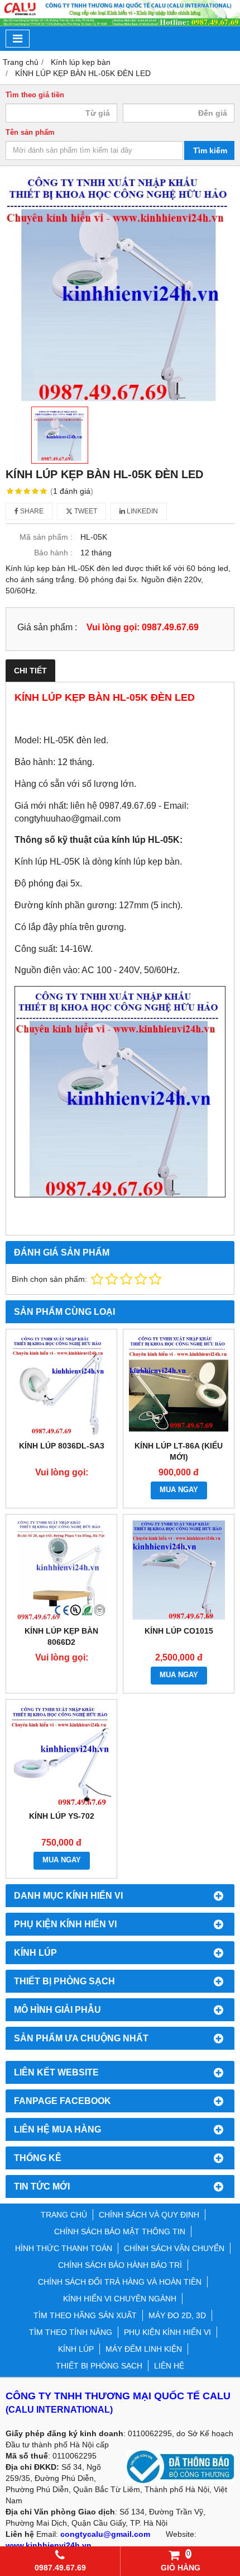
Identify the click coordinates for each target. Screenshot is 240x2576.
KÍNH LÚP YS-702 (62, 1816)
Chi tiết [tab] (30, 671)
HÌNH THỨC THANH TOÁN (64, 2248)
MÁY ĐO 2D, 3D (177, 2315)
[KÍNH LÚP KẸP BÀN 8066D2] (61, 1570)
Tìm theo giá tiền (35, 95)
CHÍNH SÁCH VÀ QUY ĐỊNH (149, 2215)
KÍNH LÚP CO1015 (179, 1631)
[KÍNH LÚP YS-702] (61, 1755)
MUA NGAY (179, 1490)
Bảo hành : (53, 553)
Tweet (85, 511)
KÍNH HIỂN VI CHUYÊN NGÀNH (120, 2299)
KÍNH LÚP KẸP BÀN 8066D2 (61, 1636)
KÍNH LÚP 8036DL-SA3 (62, 1446)
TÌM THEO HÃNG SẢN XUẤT (85, 2315)
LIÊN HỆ (169, 2366)
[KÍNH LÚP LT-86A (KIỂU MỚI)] (179, 1385)
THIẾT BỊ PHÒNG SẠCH (99, 2366)
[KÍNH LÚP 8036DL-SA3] (61, 1385)
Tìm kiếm (210, 150)
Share (31, 511)
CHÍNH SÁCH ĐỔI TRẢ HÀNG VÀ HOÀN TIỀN (120, 2282)
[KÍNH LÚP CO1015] (179, 1570)
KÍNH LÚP (76, 2349)
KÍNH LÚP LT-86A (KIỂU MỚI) (179, 1451)
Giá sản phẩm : (47, 627)
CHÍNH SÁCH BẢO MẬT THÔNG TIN (120, 2231)
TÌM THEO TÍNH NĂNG (71, 2332)
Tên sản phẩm (30, 133)
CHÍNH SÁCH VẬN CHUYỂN (174, 2248)
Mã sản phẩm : (46, 537)
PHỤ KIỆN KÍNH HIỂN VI (167, 2332)
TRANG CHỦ (64, 2215)
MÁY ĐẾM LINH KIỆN (144, 2349)
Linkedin (141, 511)
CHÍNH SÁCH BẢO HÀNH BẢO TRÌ (120, 2265)
